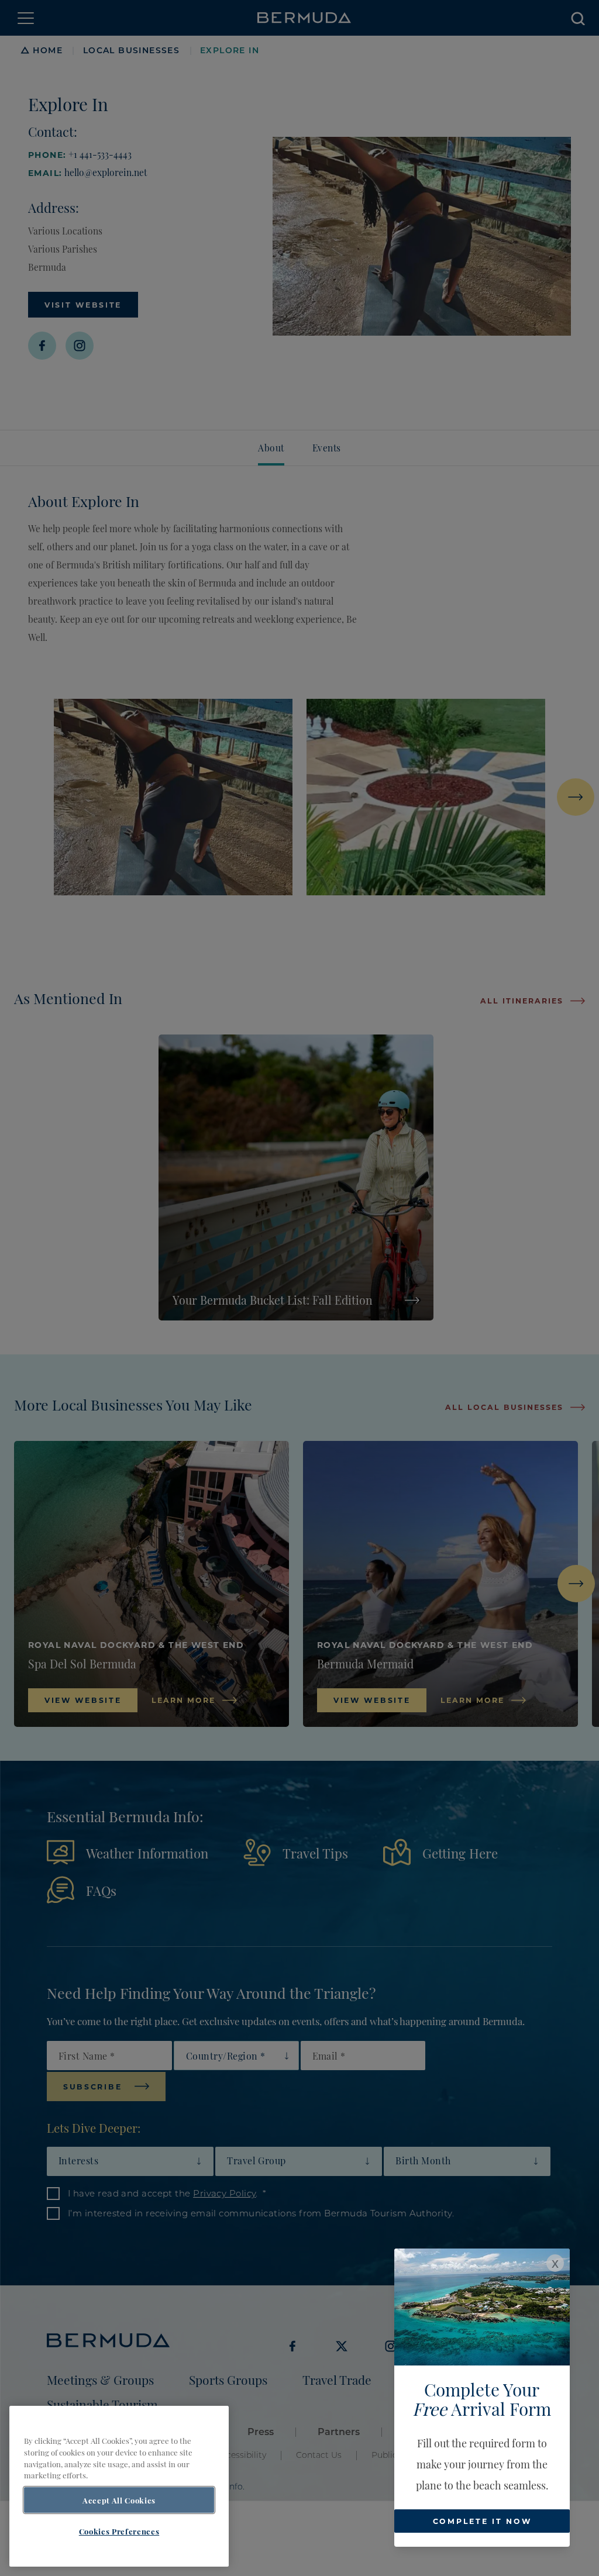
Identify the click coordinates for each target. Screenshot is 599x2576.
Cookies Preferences (119, 2531)
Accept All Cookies (119, 2500)
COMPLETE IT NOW (482, 2521)
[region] (119, 2486)
